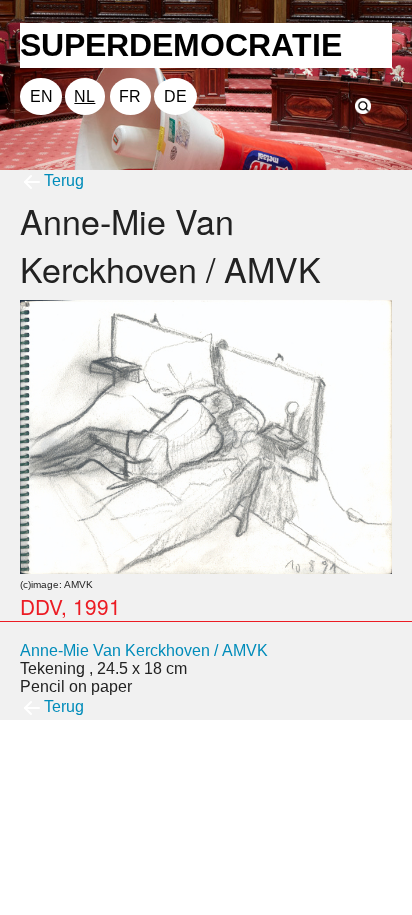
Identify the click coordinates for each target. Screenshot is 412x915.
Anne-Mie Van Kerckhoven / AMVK (144, 650)
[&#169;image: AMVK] (206, 435)
